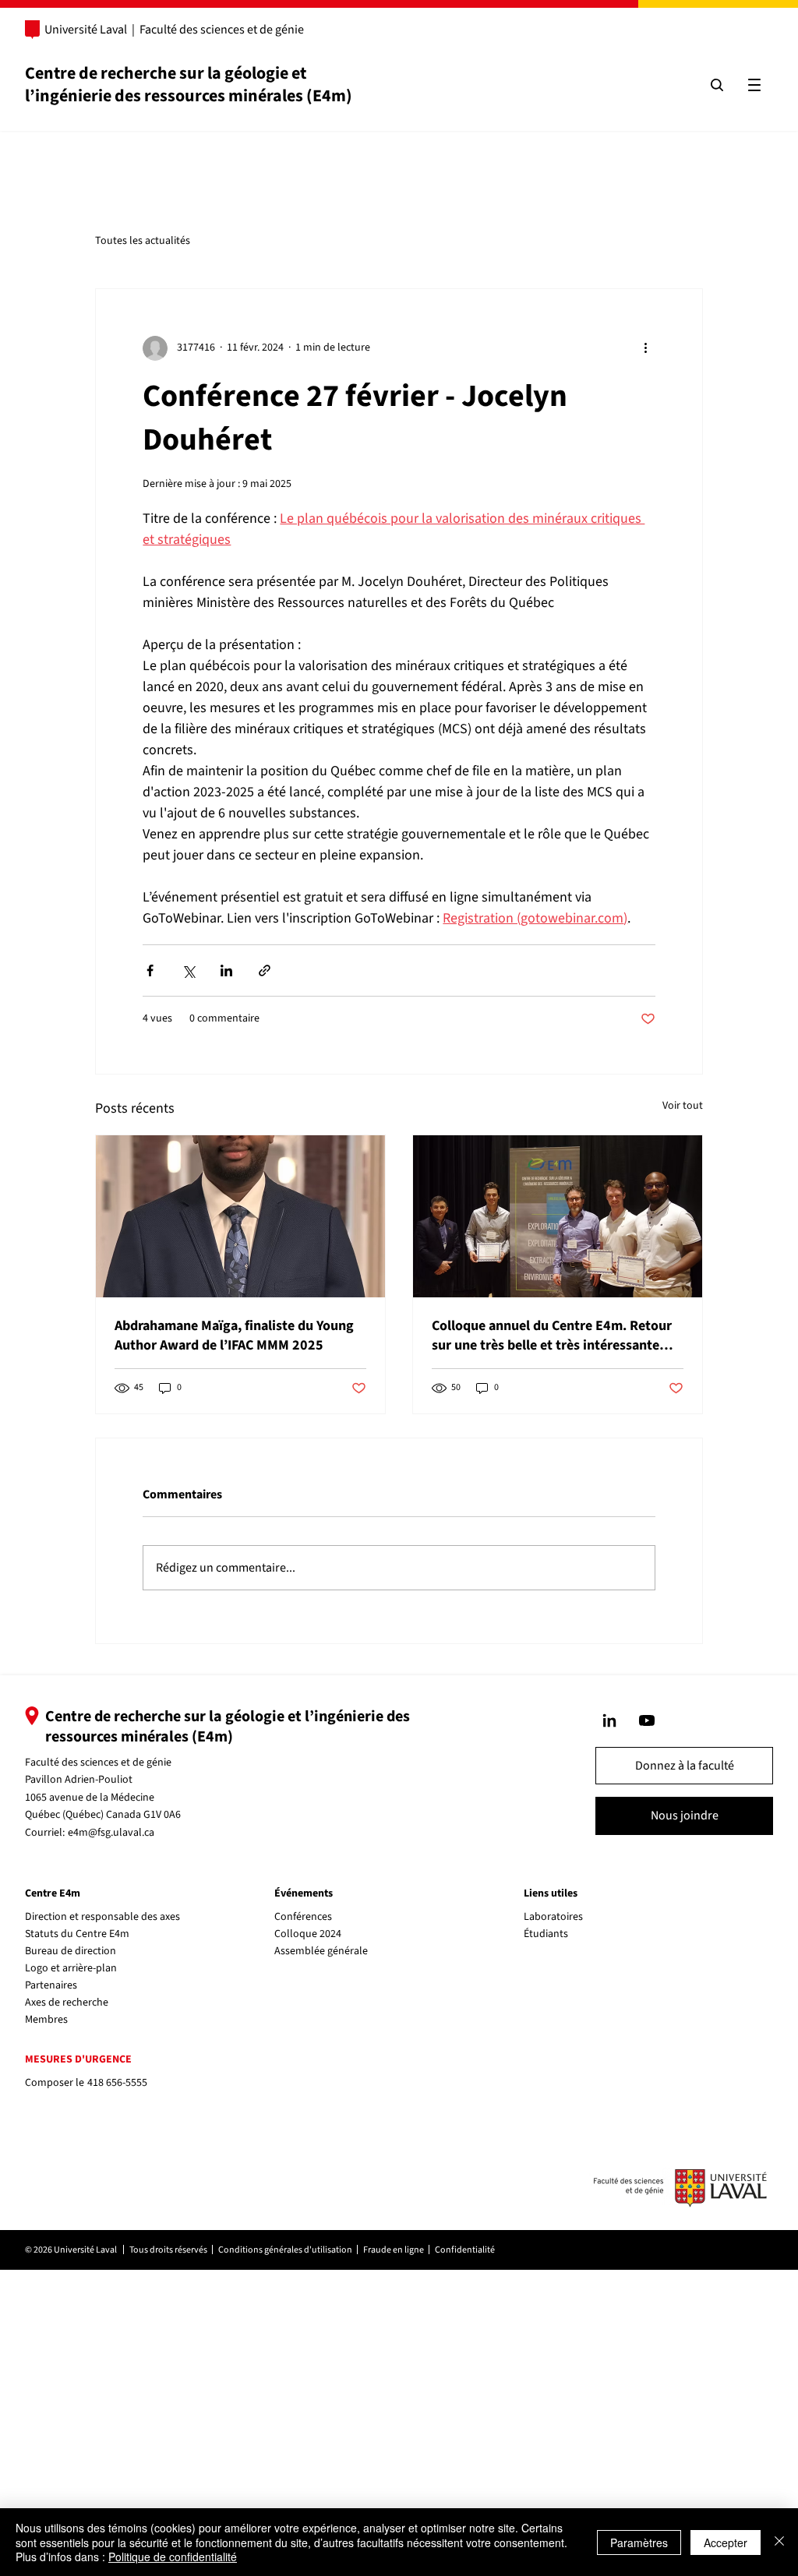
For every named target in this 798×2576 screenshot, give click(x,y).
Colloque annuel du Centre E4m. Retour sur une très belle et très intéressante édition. (552, 1336)
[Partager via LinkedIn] (226, 970)
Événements (304, 1893)
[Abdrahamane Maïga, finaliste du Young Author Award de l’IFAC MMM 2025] (240, 1216)
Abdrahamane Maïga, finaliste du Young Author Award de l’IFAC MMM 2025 (234, 1336)
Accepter (726, 2542)
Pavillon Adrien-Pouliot (79, 1780)
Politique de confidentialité (173, 2557)
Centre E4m (53, 1893)
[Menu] (754, 85)
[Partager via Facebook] (150, 970)
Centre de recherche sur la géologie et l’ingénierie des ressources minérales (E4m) (189, 85)
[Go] (609, 1720)
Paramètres (639, 2542)
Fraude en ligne (394, 2250)
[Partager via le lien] (265, 970)
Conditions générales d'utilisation (285, 2250)
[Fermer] (779, 2542)
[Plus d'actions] (646, 348)
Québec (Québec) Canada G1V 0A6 (103, 1815)
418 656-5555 (117, 2083)
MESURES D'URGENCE (78, 2059)
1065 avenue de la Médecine (90, 1798)
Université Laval (86, 30)
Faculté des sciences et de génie (222, 30)
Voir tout (683, 1106)
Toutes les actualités (143, 241)
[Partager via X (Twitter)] (188, 970)
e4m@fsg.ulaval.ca (111, 1833)
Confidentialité (465, 2250)
